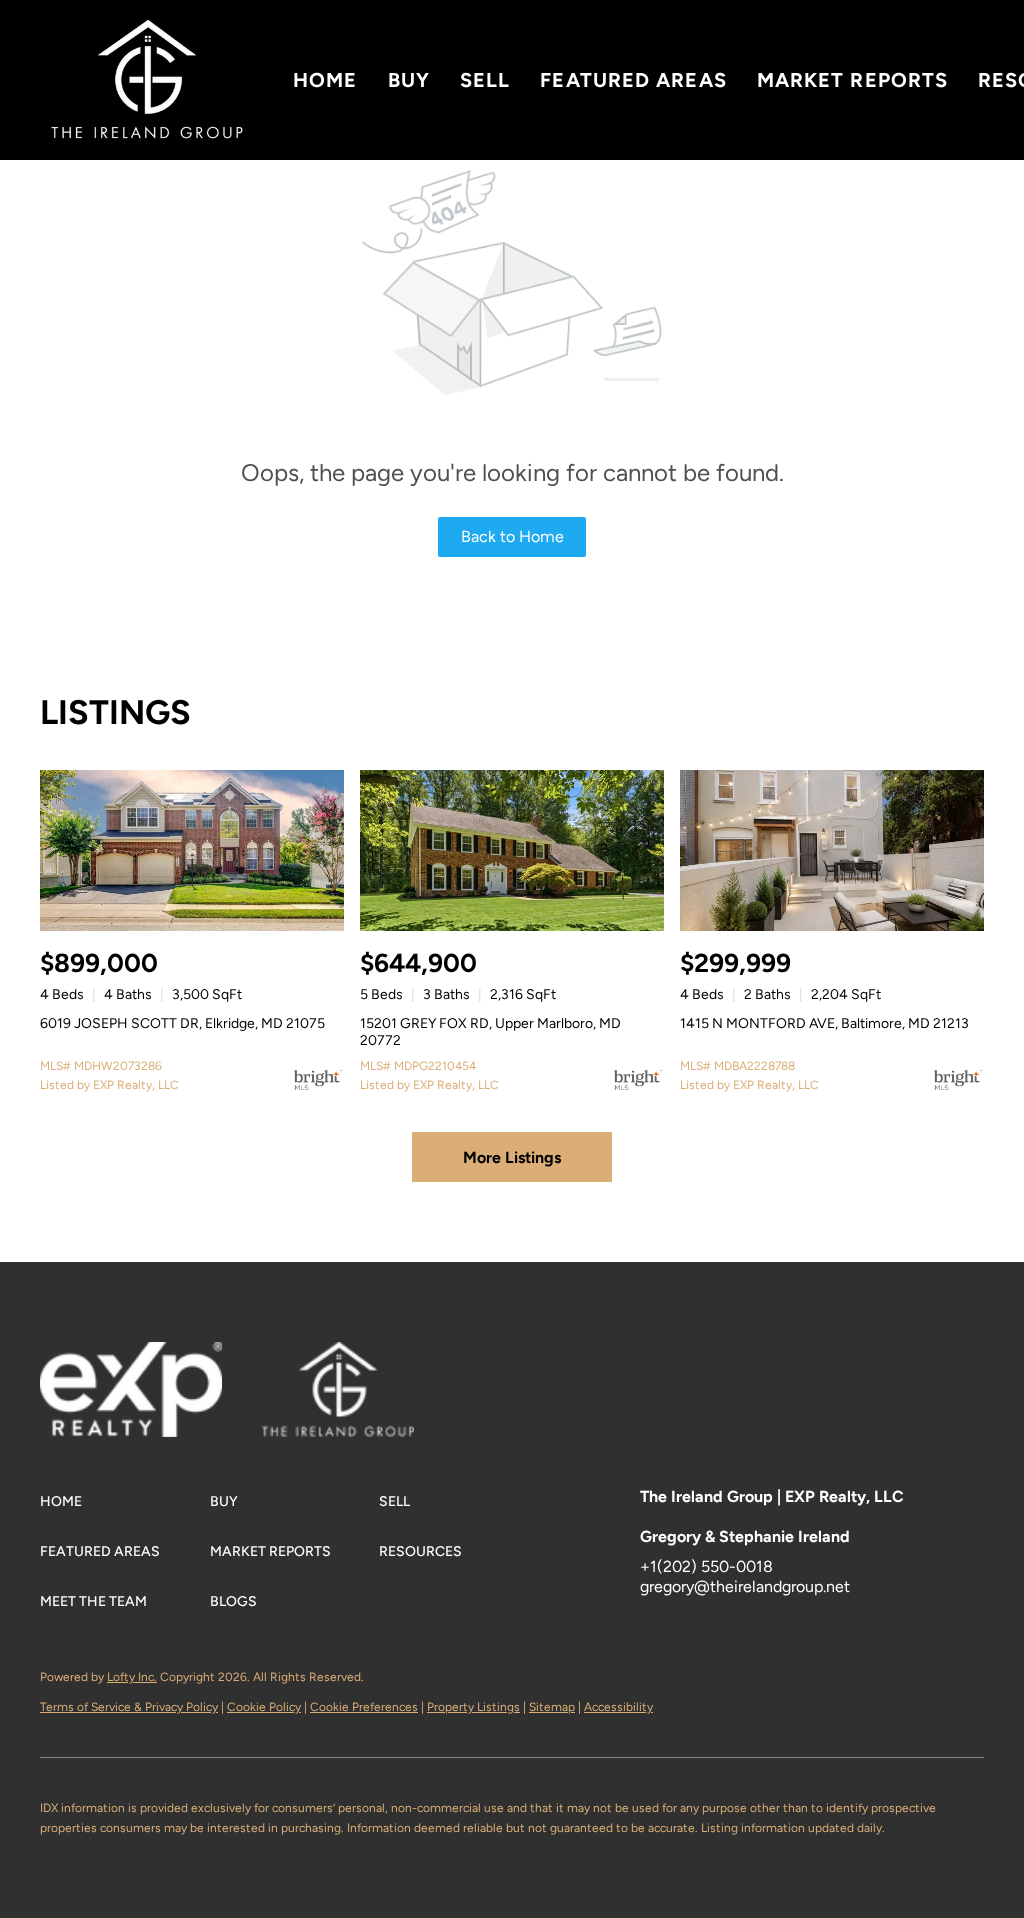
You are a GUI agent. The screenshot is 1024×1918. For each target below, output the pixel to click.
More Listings (512, 1157)
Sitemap (552, 1707)
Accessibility (618, 1707)
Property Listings (473, 1707)
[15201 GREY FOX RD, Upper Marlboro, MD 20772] (512, 850)
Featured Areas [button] (633, 80)
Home (325, 80)
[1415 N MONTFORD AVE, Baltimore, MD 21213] (832, 850)
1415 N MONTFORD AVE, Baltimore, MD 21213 (824, 1023)
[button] (147, 80)
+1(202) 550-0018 (706, 1566)
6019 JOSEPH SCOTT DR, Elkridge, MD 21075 (182, 1023)
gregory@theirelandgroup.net (745, 1586)
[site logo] (358, 1372)
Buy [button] (409, 80)
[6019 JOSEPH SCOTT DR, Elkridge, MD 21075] (192, 850)
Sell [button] (485, 80)
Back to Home (512, 536)
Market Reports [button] (852, 80)
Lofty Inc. (132, 1677)
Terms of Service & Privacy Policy (129, 1707)
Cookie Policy (264, 1707)
